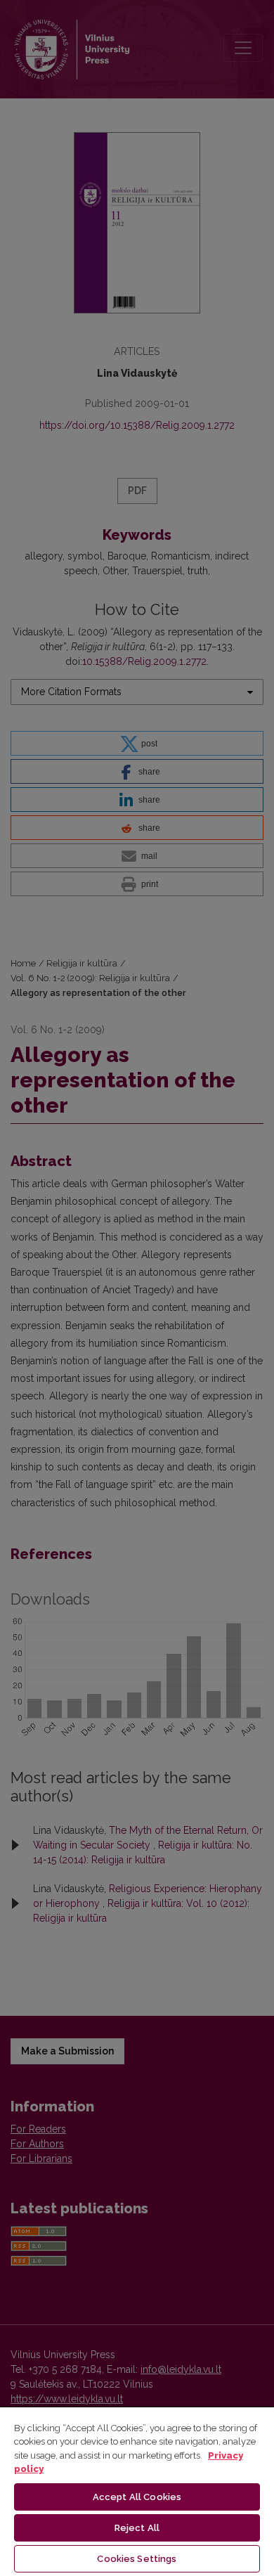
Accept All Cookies (137, 2497)
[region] (137, 2491)
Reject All (137, 2528)
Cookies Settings (137, 2559)
